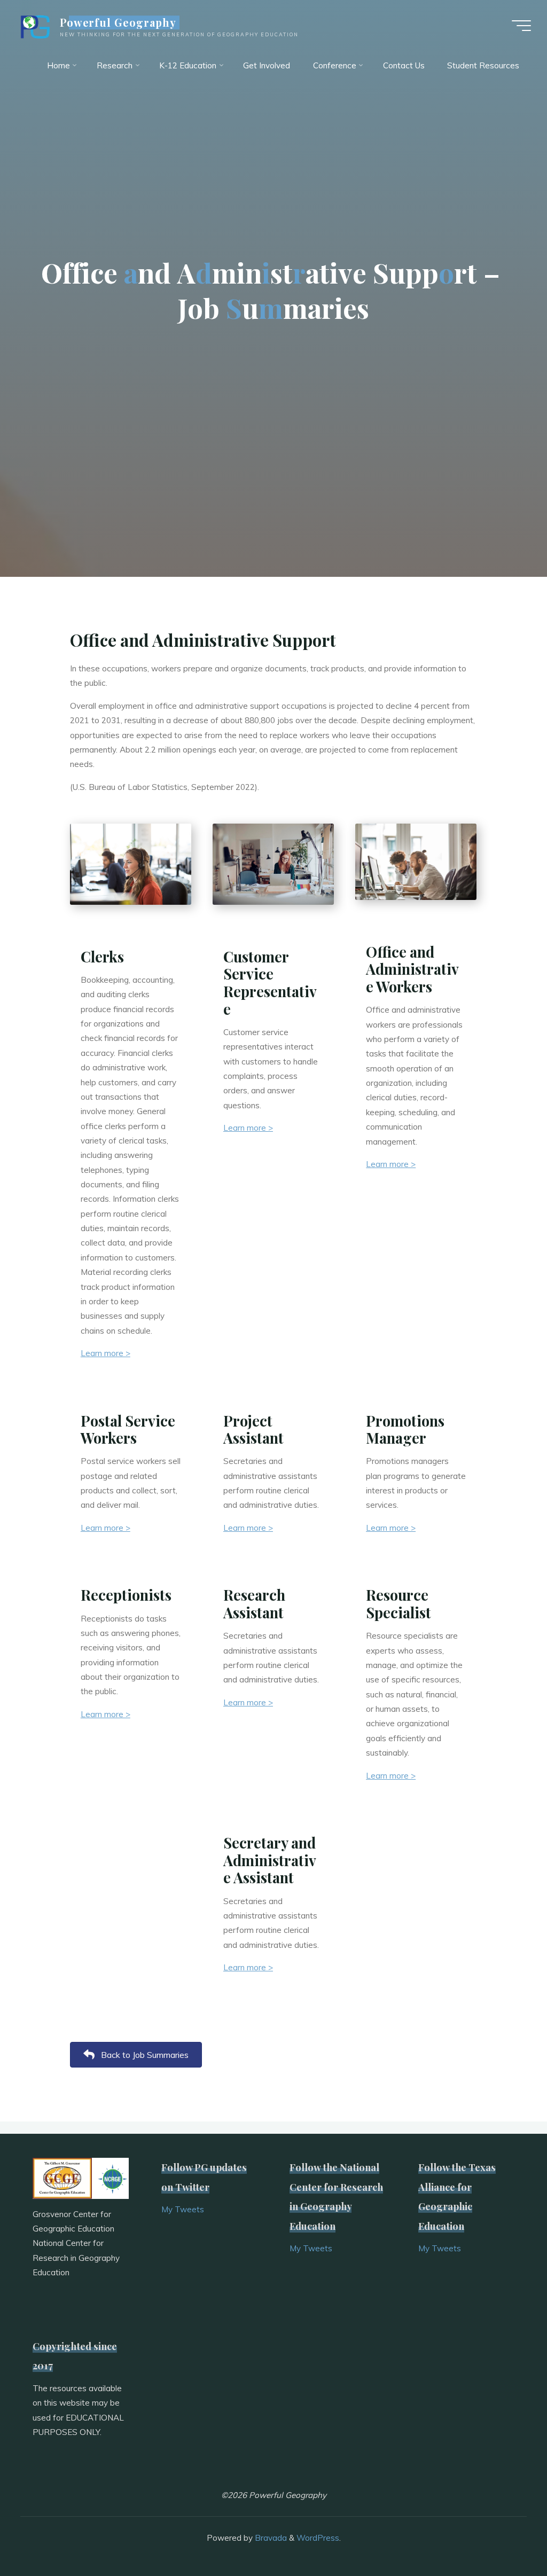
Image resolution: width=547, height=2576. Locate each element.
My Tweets (183, 2209)
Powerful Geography (118, 22)
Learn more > (106, 1354)
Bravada (270, 2538)
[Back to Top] (505, 2534)
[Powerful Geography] (34, 25)
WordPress (318, 2538)
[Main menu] (521, 26)
